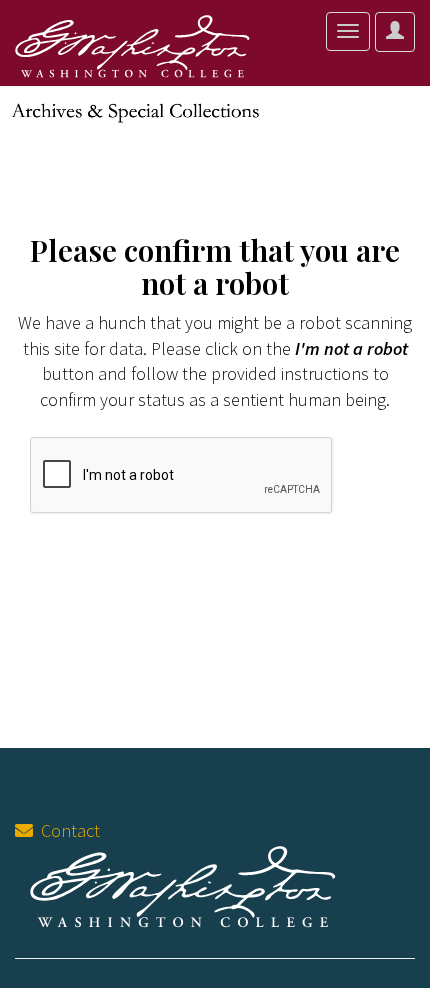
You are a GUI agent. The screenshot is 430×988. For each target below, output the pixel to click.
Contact (66, 830)
